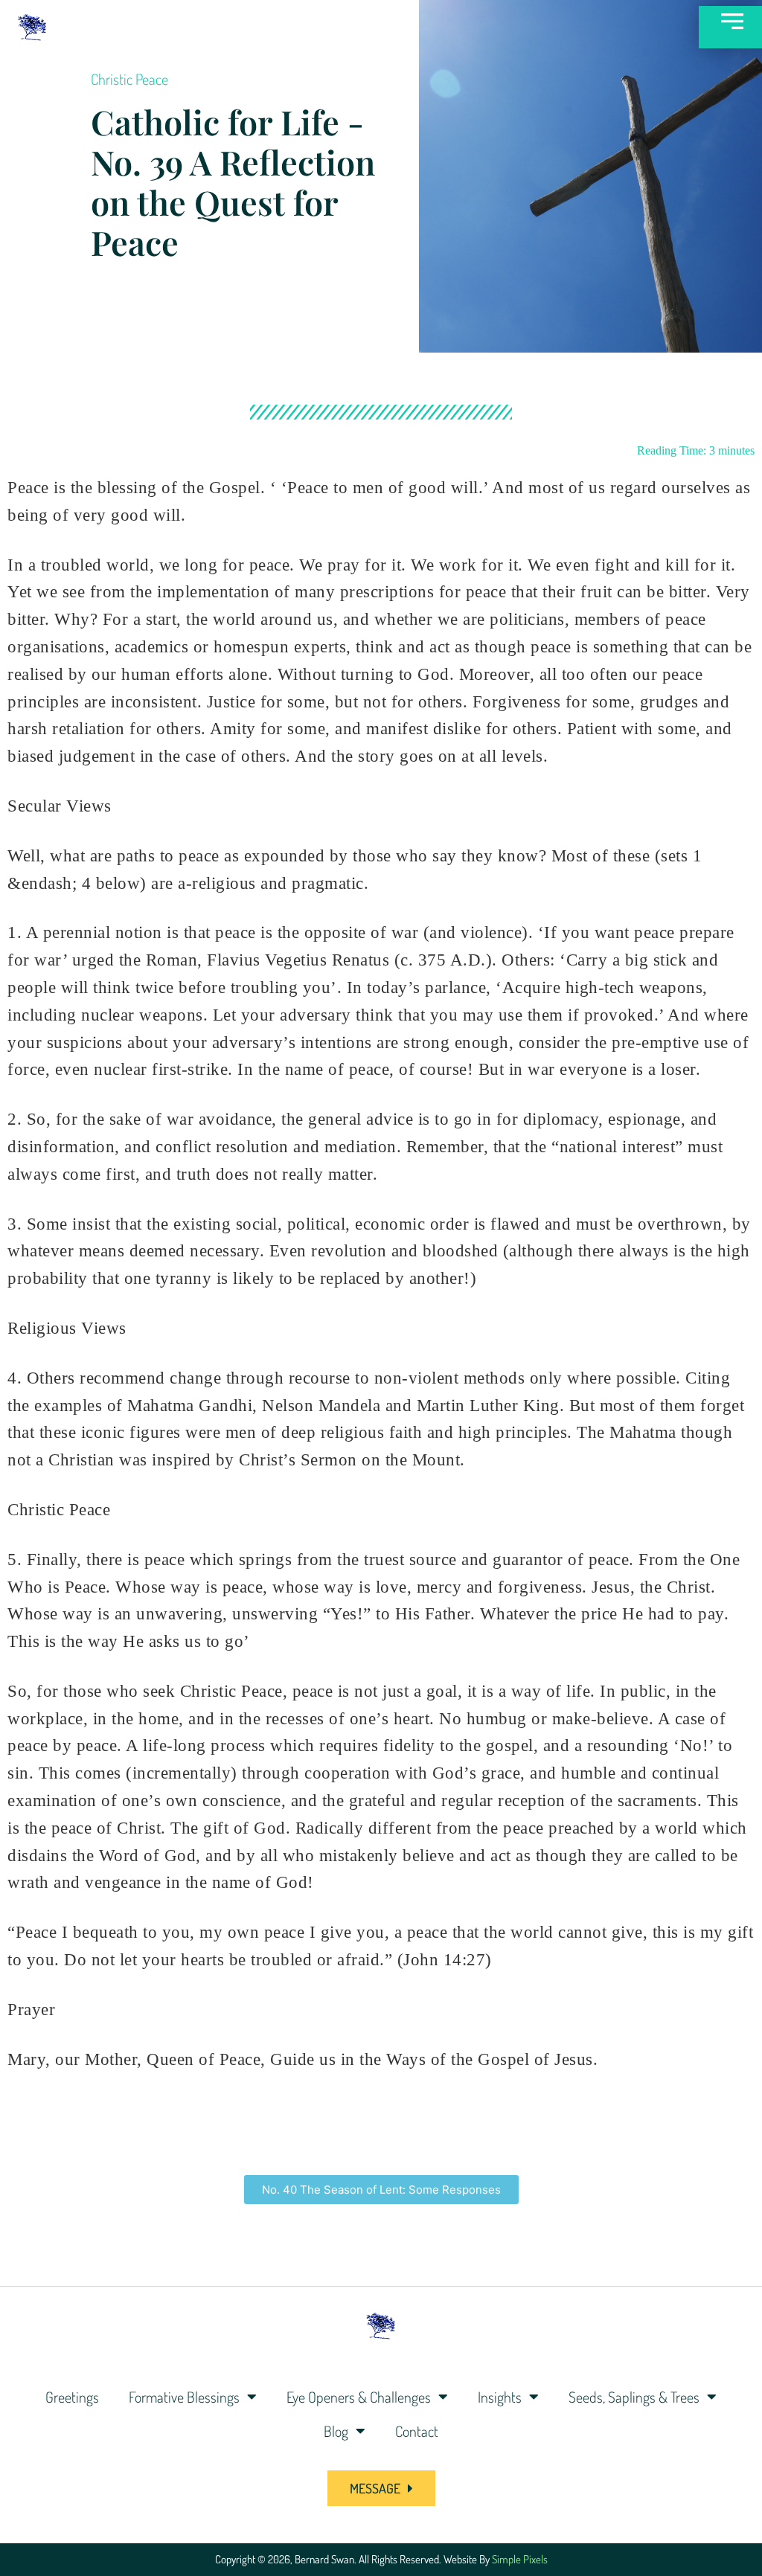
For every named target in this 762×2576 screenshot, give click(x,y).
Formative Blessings (184, 2397)
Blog (336, 2431)
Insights (500, 2397)
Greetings (72, 2397)
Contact (417, 2431)
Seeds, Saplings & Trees (634, 2397)
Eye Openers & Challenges (359, 2397)
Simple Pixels (520, 2559)
